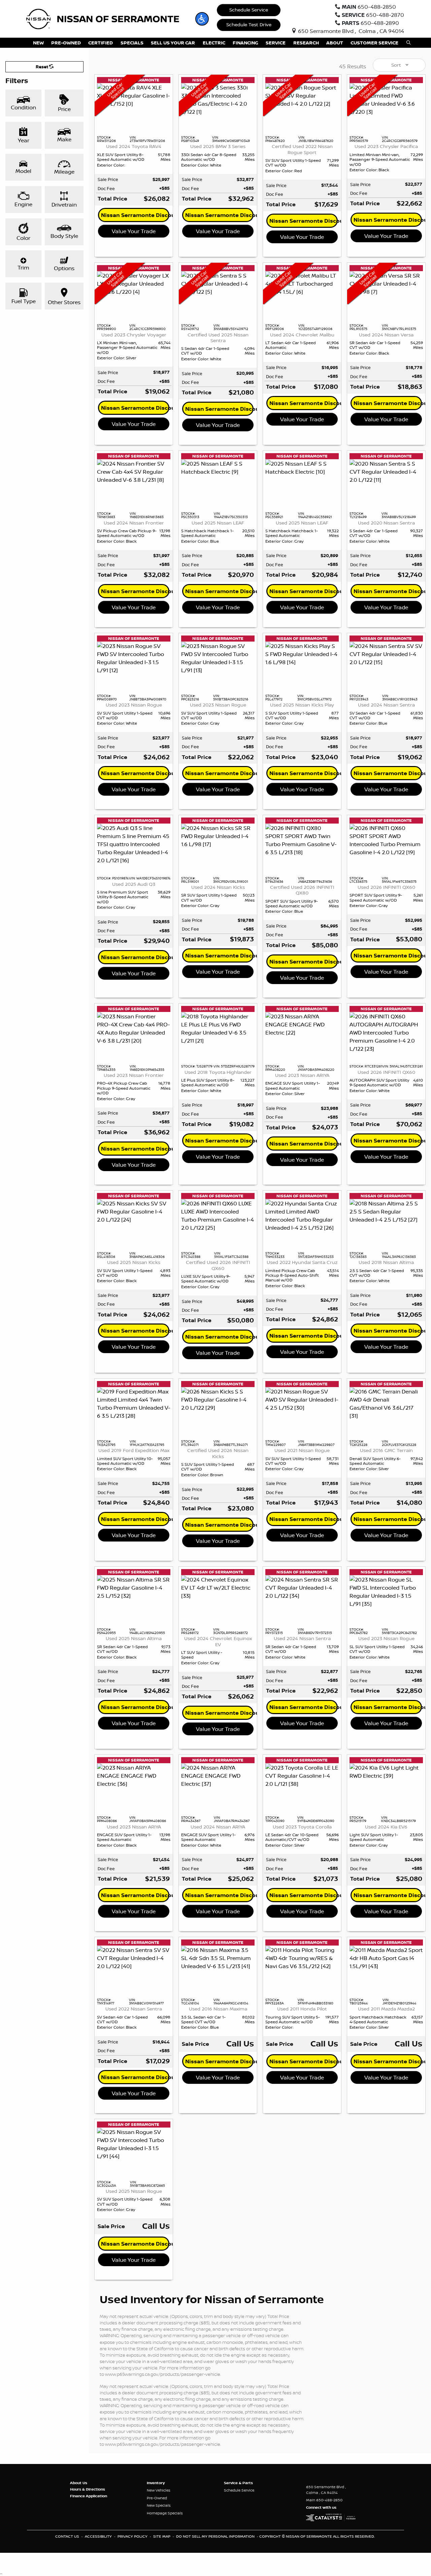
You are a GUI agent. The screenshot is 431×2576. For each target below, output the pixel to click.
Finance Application (89, 2496)
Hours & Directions (88, 2489)
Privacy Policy (133, 2536)
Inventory (156, 2483)
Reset (42, 67)
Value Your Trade (134, 231)
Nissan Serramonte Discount (135, 215)
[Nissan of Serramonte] (107, 18)
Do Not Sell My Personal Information (216, 2536)
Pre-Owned (157, 2498)
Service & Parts (238, 2483)
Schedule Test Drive (249, 25)
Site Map (162, 2536)
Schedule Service (249, 10)
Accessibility (99, 2536)
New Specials (159, 2505)
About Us (79, 2483)
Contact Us (68, 2536)
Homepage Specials (165, 2513)
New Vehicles (159, 2490)
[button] (202, 19)
